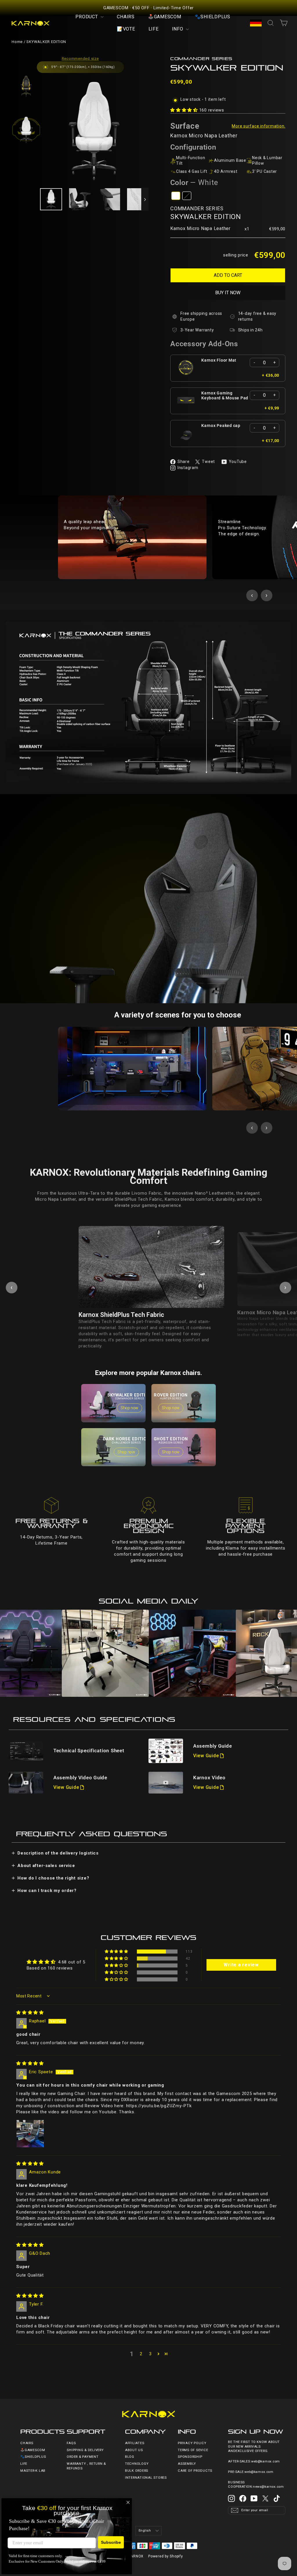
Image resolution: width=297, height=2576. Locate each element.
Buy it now (228, 293)
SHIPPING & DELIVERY (85, 2450)
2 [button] (141, 2354)
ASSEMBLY (187, 2464)
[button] (185, 110)
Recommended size (80, 59)
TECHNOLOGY (137, 2464)
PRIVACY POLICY (192, 2443)
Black (187, 196)
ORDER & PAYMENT (83, 2457)
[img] (30, 2013)
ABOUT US (134, 2450)
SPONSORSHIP (190, 2457)
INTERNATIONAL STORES (146, 2478)
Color (194, 183)
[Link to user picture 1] (30, 2134)
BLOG (130, 2457)
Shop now (130, 1408)
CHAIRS (126, 17)
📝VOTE (126, 29)
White (176, 196)
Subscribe (111, 2542)
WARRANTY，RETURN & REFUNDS (86, 2466)
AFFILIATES (135, 2443)
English (145, 2531)
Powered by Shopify (166, 2556)
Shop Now (17, 1653)
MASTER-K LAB (33, 2471)
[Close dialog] (128, 2502)
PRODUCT (87, 17)
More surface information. (259, 126)
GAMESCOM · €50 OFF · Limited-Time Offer (148, 8)
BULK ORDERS (137, 2471)
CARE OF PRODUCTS (195, 2471)
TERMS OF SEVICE (193, 2450)
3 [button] (150, 2354)
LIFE (154, 29)
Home (17, 42)
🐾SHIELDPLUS (212, 17)
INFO (178, 29)
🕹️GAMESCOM (165, 17)
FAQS (71, 2443)
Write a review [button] (241, 1965)
